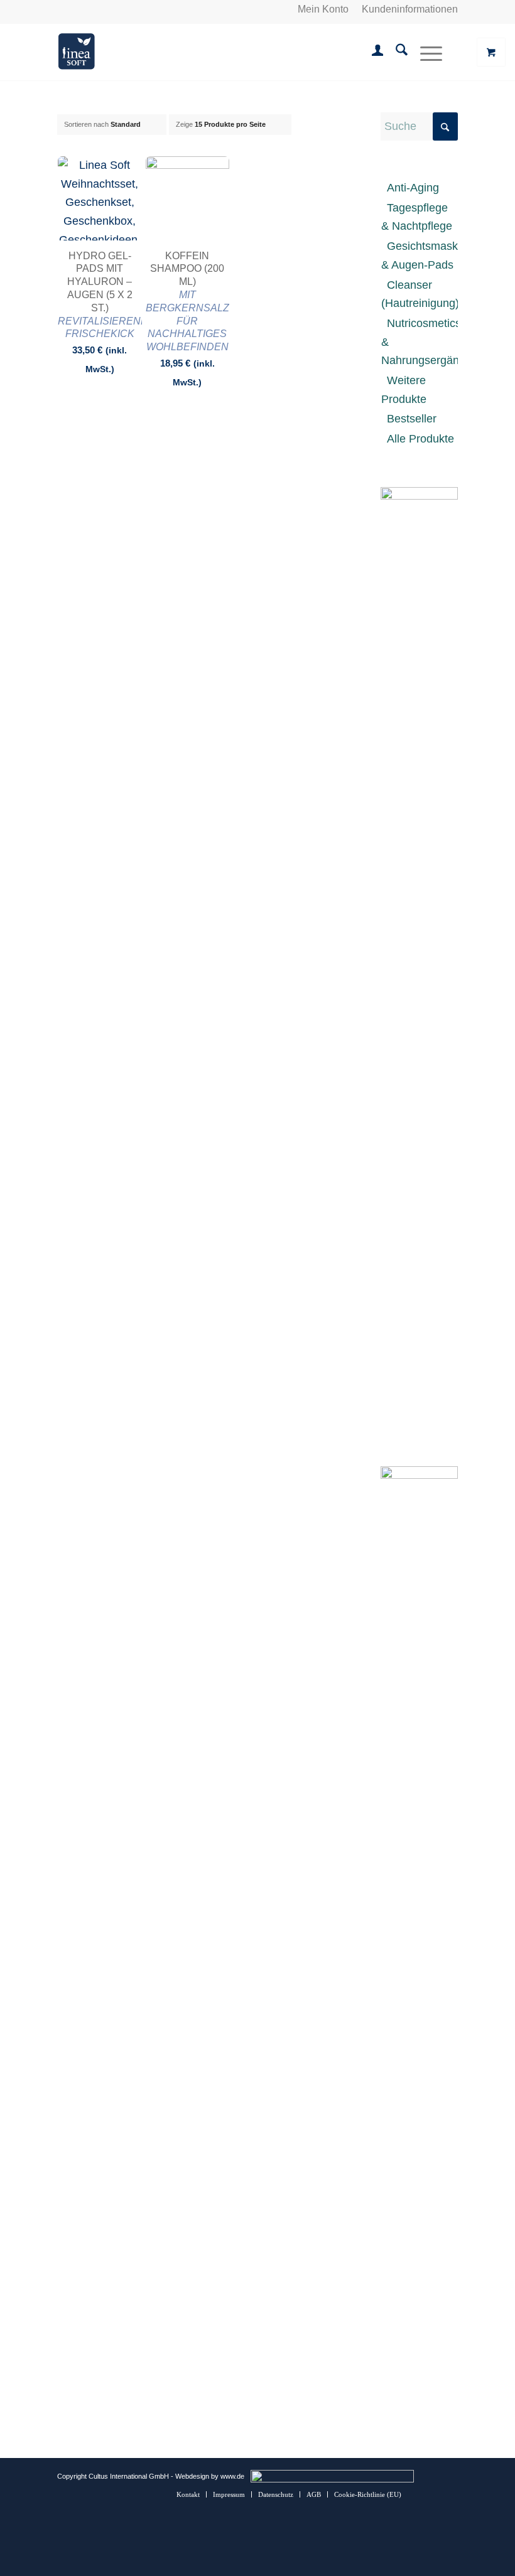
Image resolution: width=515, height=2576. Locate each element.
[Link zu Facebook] (448, 2494)
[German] (64, 9)
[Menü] (425, 52)
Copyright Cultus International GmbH (113, 2476)
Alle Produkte (420, 439)
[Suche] (395, 52)
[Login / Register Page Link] (371, 52)
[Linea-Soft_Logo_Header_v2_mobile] (76, 52)
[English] (79, 9)
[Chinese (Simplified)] (109, 9)
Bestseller (412, 419)
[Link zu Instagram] (430, 2494)
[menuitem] (323, 9)
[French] (94, 9)
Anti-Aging (413, 188)
